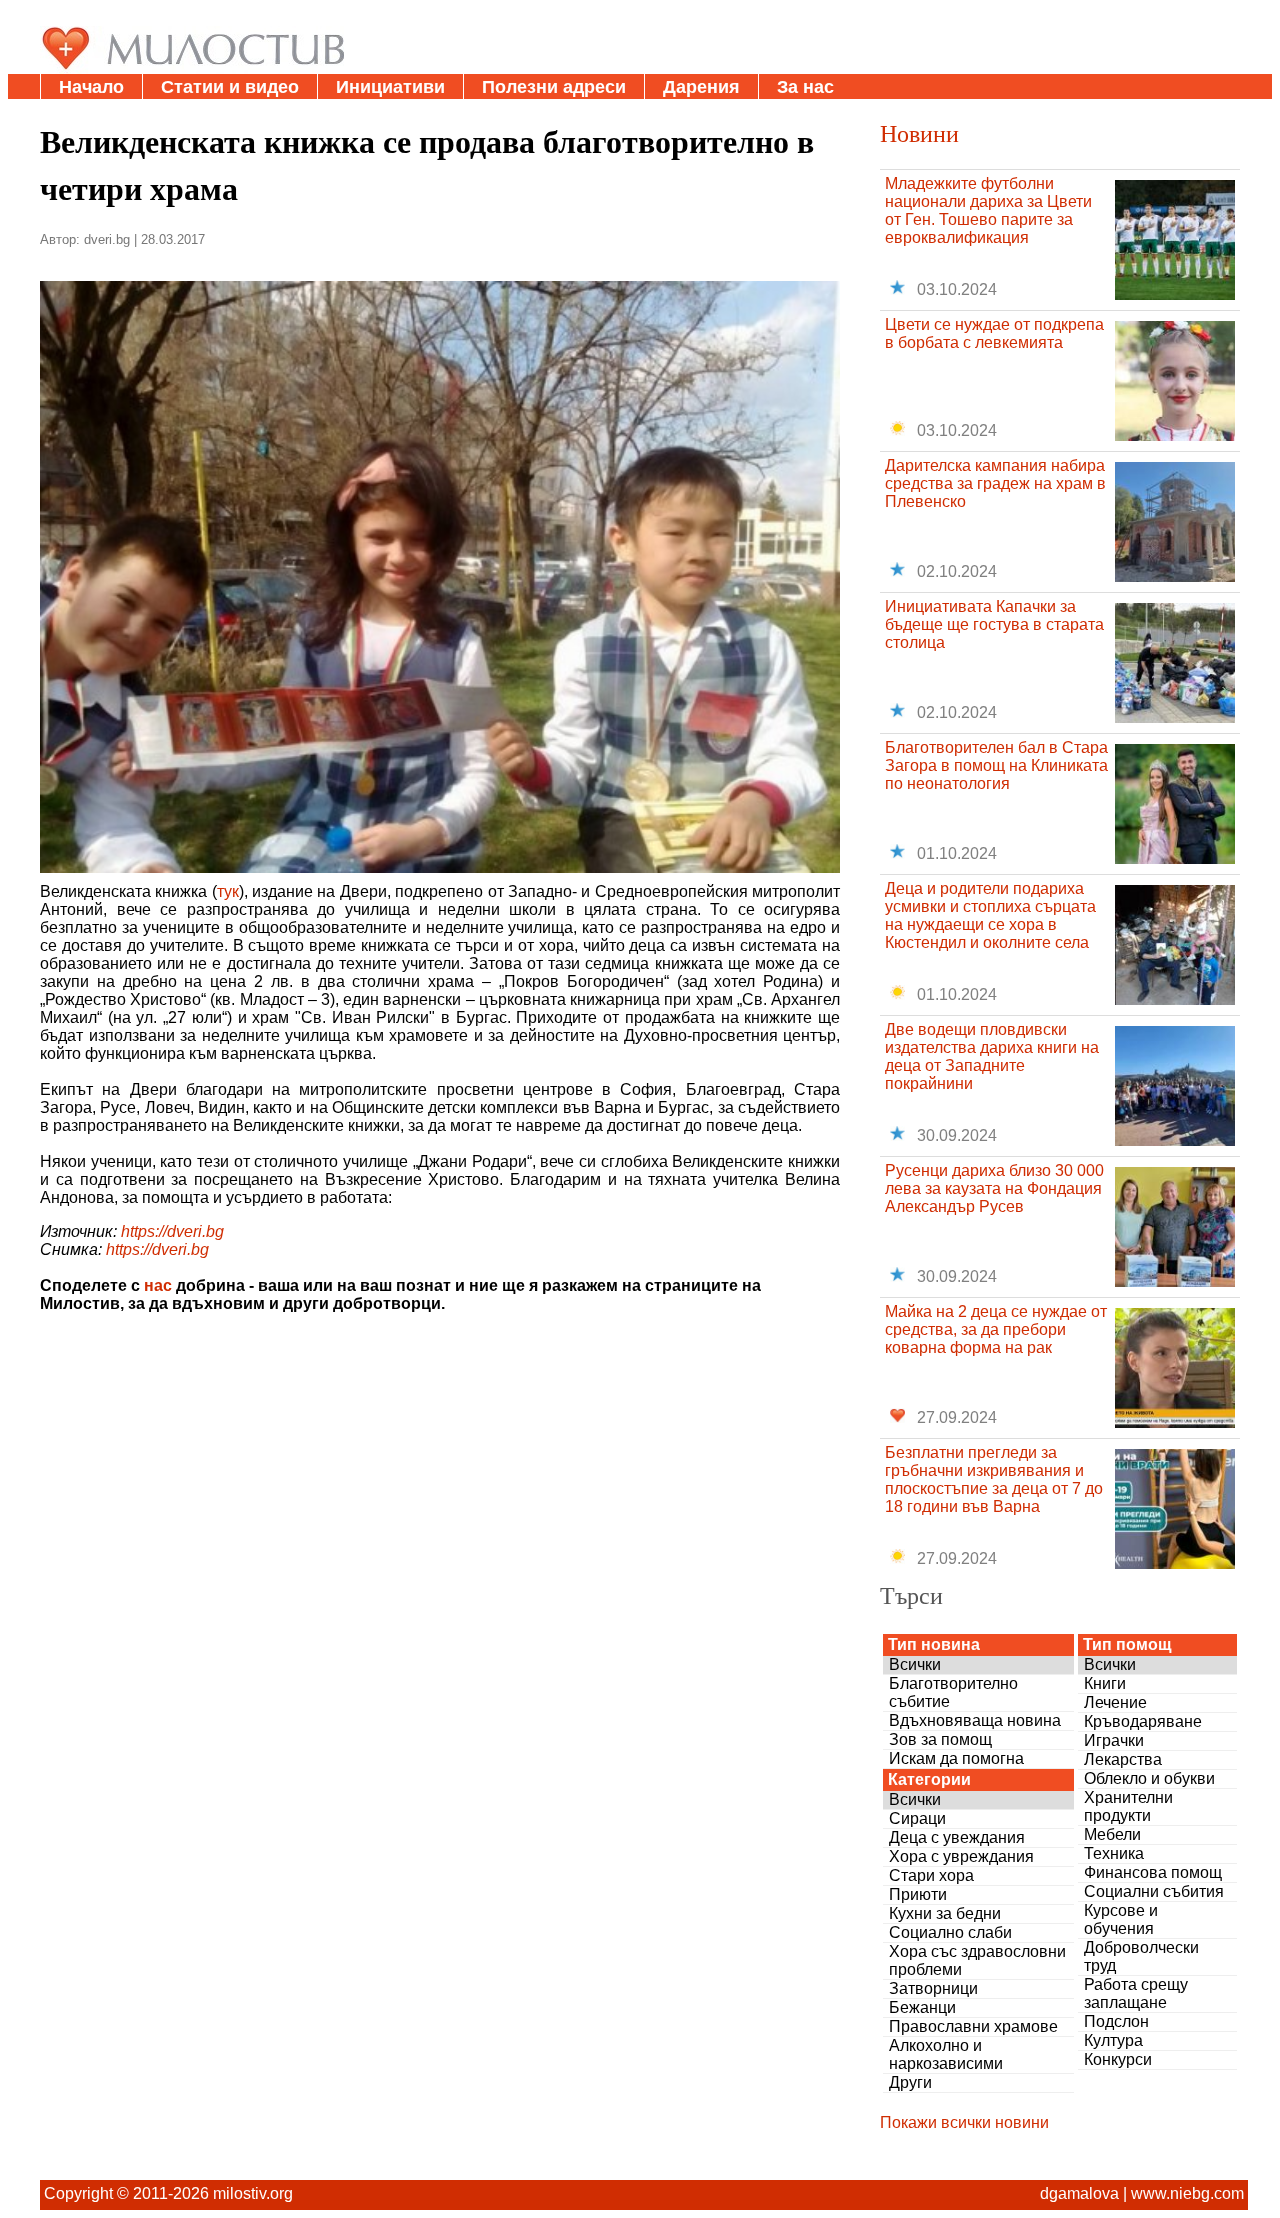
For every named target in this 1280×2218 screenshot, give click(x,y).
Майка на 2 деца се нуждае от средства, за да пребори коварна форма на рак (996, 1329)
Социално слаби (950, 1932)
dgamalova (1079, 2193)
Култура (1113, 2040)
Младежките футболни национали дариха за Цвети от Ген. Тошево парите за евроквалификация (988, 210)
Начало (91, 87)
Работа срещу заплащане (1136, 1993)
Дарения (701, 87)
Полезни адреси (554, 87)
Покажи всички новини (964, 2122)
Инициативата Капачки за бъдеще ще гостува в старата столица (994, 624)
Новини (919, 133)
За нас (805, 87)
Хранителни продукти (1128, 1806)
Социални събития (1154, 1891)
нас (158, 1285)
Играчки (1114, 1740)
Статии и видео (230, 87)
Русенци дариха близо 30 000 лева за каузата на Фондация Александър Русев (994, 1188)
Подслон (1116, 2021)
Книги (1105, 1683)
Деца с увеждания (957, 1837)
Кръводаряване (1143, 1721)
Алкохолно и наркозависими (946, 2054)
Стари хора (931, 1875)
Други (910, 2082)
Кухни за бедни (945, 1913)
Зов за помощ (940, 1739)
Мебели (1112, 1834)
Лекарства (1123, 1759)
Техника (1114, 1853)
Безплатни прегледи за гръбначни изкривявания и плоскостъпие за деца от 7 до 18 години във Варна (994, 1479)
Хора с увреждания (961, 1856)
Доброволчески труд (1141, 1956)
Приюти (918, 1894)
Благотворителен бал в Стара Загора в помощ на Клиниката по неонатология (996, 765)
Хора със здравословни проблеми (977, 1960)
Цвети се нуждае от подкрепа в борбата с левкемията (994, 333)
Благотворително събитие (953, 1692)
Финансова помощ (1153, 1872)
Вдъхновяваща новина (975, 1720)
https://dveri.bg (172, 1231)
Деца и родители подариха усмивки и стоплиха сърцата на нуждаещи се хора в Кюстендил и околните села (990, 915)
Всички (915, 1664)
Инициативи (390, 87)
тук (228, 891)
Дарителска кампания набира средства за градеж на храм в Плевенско (995, 483)
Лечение (1115, 1702)
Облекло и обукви (1149, 1778)
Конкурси (1118, 2059)
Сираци (917, 1818)
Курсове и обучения (1121, 1919)
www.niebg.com (1187, 2193)
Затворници (933, 1988)
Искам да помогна (956, 1758)
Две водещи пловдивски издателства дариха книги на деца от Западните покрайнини (992, 1056)
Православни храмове (973, 2026)
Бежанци (922, 2007)
